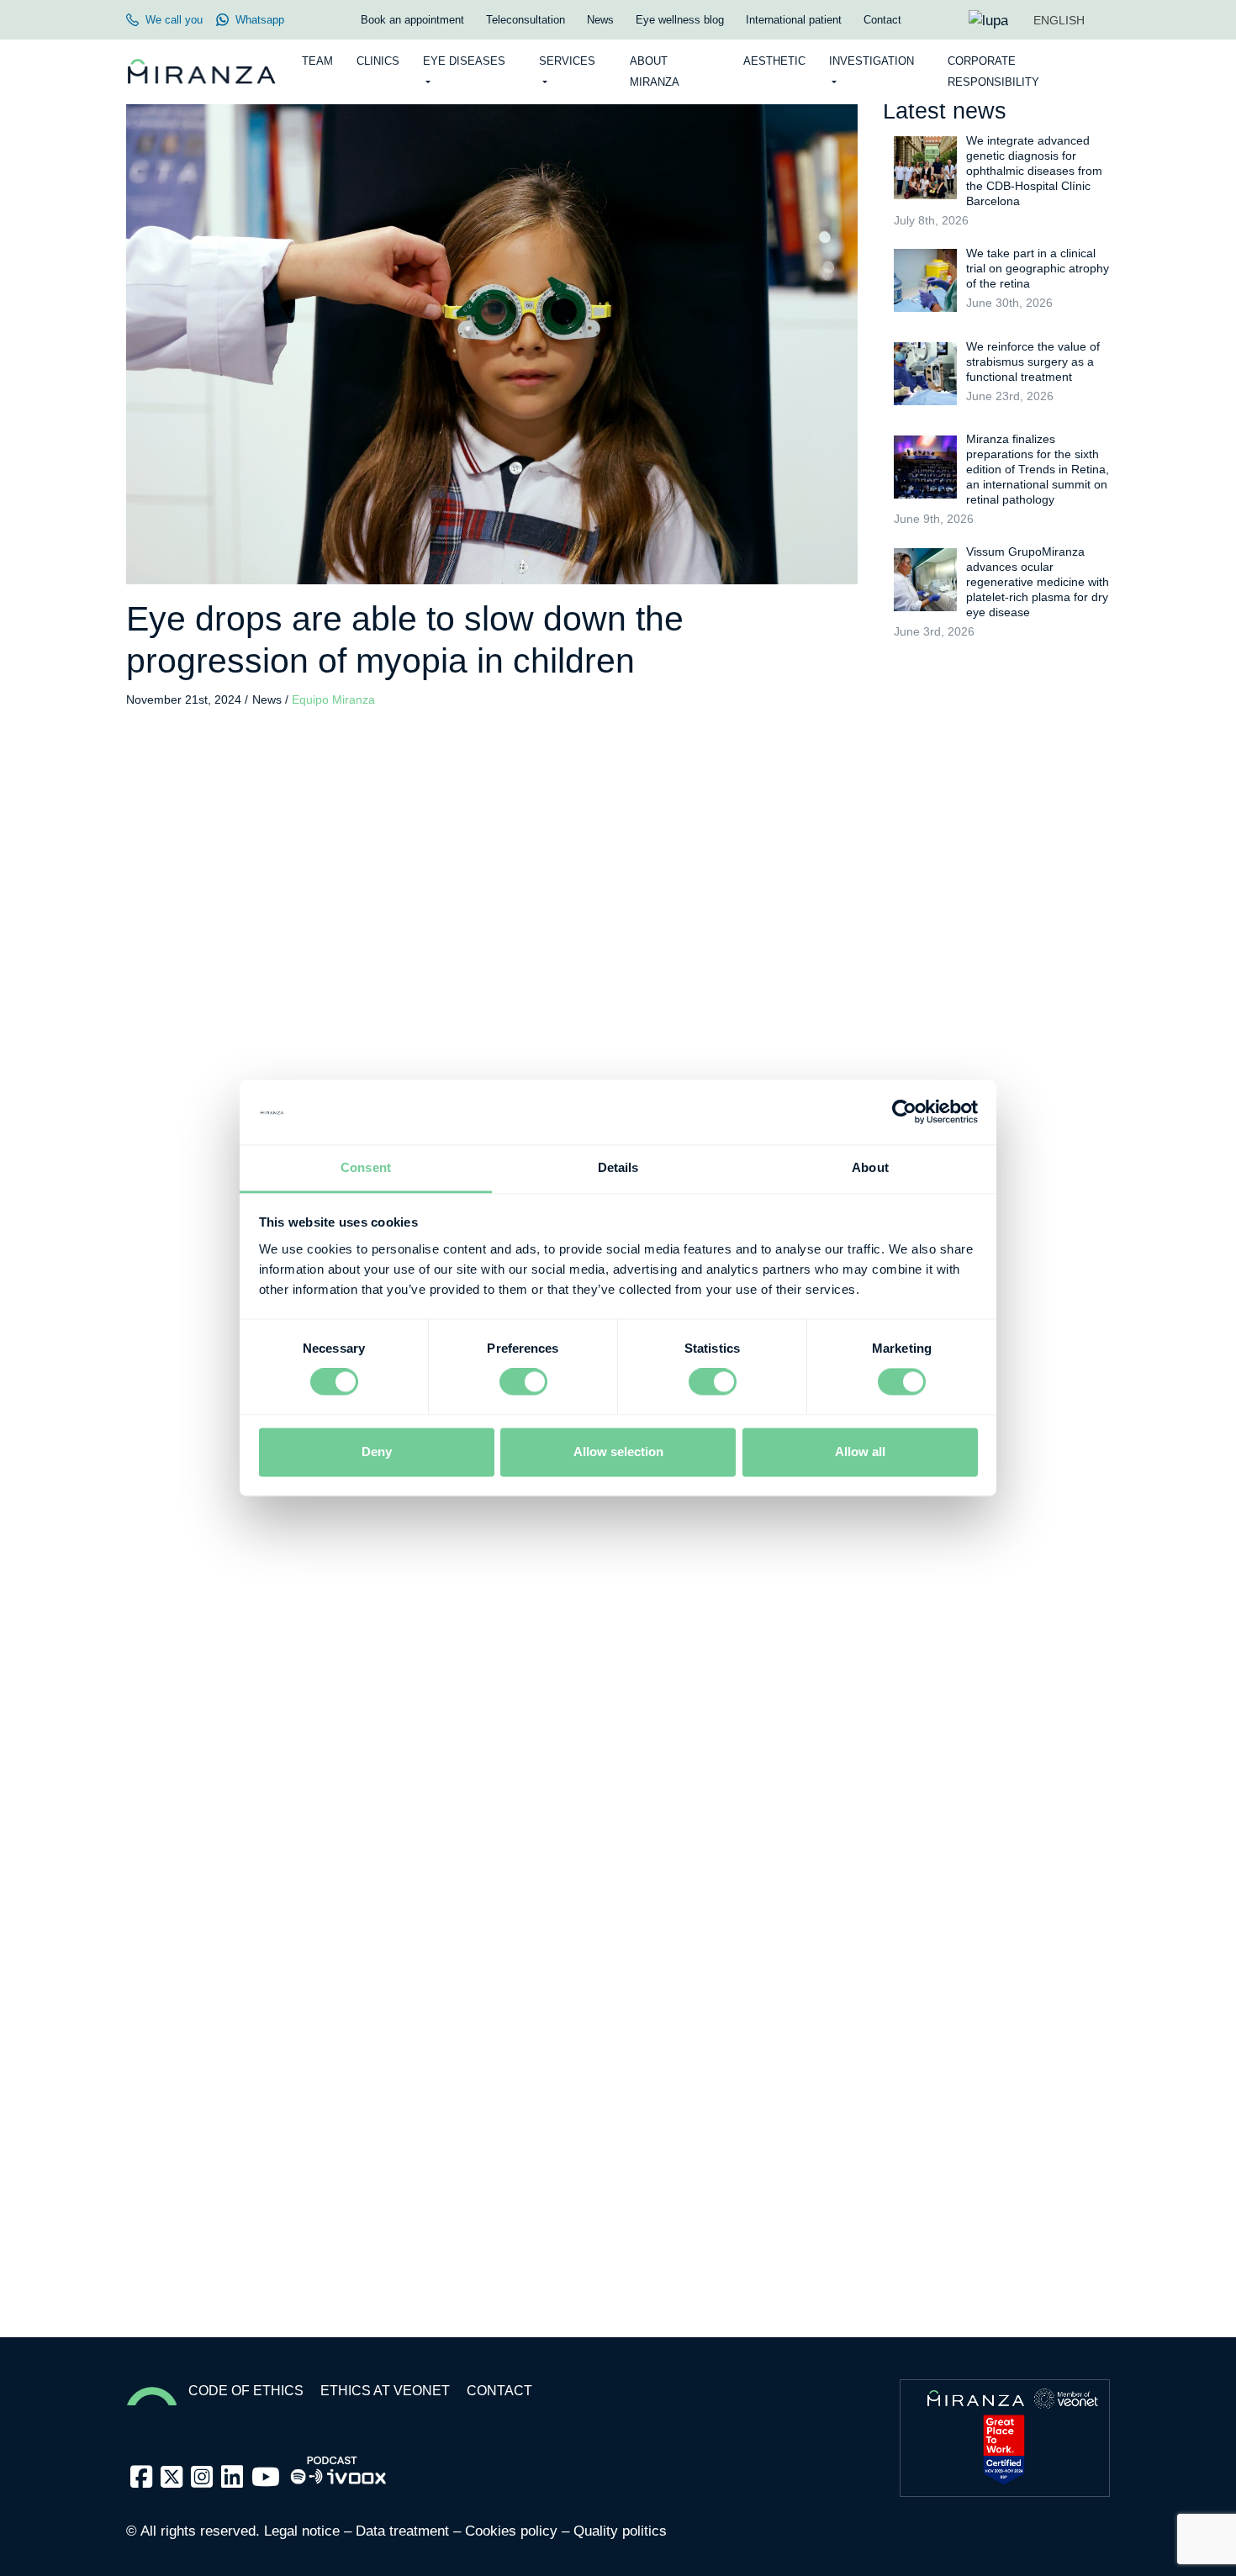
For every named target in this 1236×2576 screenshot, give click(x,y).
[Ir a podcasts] (339, 2465)
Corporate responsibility (993, 71)
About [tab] (870, 1167)
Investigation (872, 61)
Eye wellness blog (680, 20)
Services (567, 61)
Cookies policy (511, 2531)
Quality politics (620, 2531)
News (600, 20)
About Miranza (655, 71)
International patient (794, 20)
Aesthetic (774, 61)
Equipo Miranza (333, 700)
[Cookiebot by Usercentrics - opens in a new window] (904, 1112)
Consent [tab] (366, 1167)
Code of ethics (246, 2391)
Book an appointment (412, 20)
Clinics (378, 61)
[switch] (523, 1382)
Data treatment (402, 2531)
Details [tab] (618, 1167)
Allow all (860, 1452)
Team (317, 61)
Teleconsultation (526, 20)
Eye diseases (464, 61)
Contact (882, 20)
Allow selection (618, 1452)
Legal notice (302, 2531)
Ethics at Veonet (385, 2391)
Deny (377, 1452)
